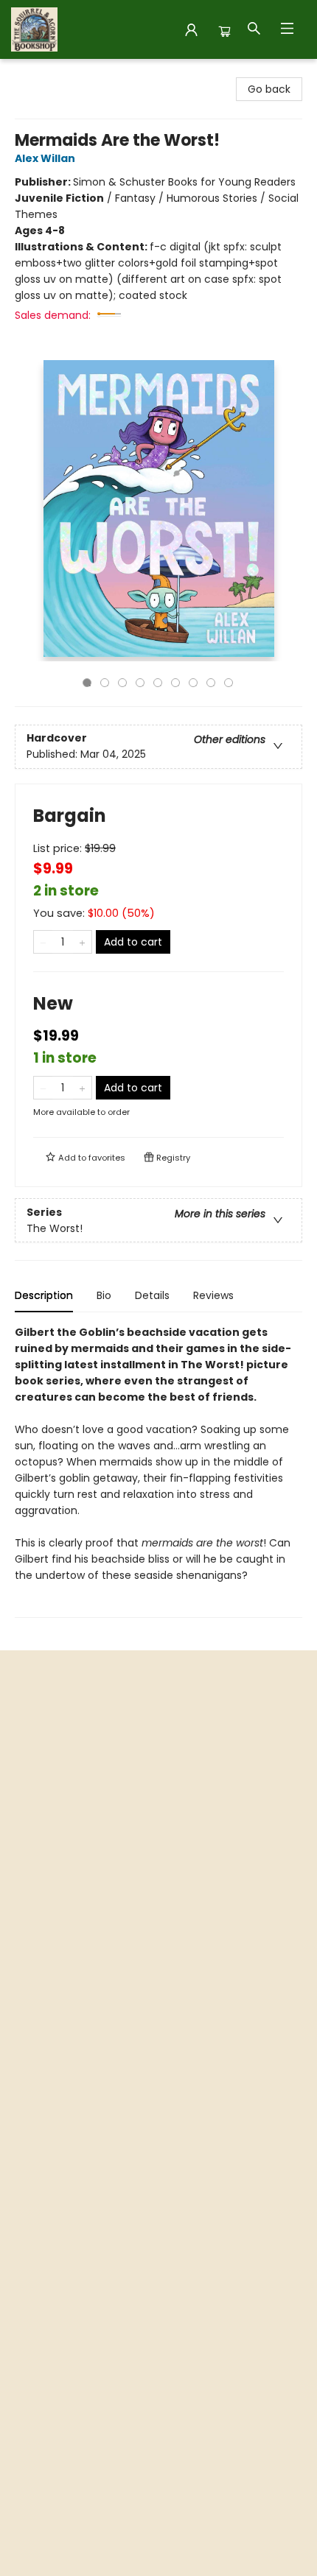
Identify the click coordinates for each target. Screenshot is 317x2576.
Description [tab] (44, 1295)
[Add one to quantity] (82, 942)
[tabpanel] (158, 1471)
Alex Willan (45, 158)
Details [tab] (152, 1295)
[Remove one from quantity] (43, 942)
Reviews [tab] (213, 1295)
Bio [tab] (104, 1295)
